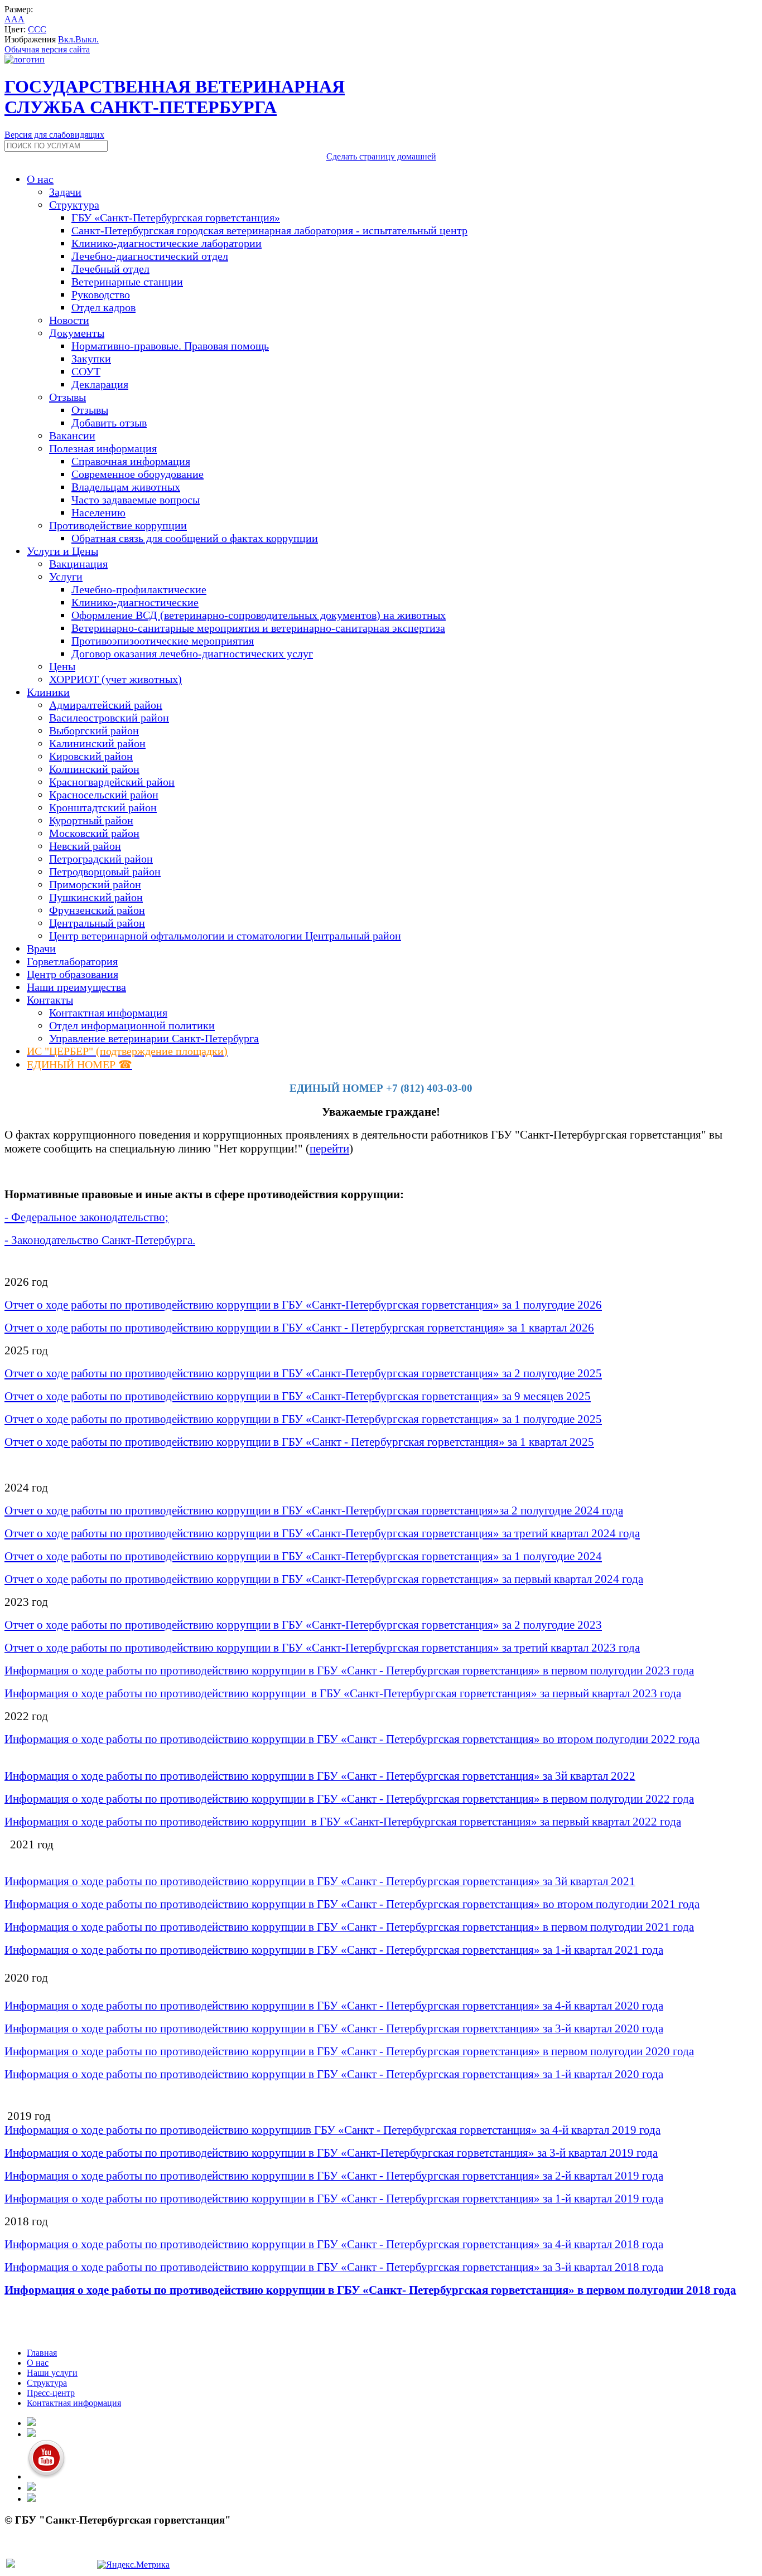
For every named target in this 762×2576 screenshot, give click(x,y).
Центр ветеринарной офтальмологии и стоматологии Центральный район (225, 936)
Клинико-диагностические (135, 602)
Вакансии (72, 435)
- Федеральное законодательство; (86, 1217)
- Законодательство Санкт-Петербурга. (100, 1240)
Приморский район (95, 884)
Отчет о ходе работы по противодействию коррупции (139, 1328)
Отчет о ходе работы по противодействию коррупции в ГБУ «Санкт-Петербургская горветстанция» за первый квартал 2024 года (324, 1579)
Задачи (65, 192)
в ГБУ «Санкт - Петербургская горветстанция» (390, 1328)
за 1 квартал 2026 (551, 1328)
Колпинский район (94, 769)
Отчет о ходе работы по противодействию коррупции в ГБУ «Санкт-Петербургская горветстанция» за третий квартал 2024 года (322, 1533)
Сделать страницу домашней (381, 156)
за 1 (510, 1305)
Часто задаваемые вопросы (136, 500)
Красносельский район (104, 795)
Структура (47, 2383)
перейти (329, 1149)
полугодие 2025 (561, 1419)
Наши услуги (52, 2373)
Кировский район (91, 756)
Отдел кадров (103, 307)
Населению (98, 512)
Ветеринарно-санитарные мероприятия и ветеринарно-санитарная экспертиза (258, 628)
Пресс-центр (51, 2393)
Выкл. (87, 39)
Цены (62, 666)
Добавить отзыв (109, 423)
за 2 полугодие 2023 (552, 1625)
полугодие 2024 (561, 1556)
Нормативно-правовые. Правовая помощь (170, 346)
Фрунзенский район (97, 910)
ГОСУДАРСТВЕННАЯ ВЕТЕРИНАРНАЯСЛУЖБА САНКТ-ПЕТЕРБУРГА (175, 97)
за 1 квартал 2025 (551, 1442)
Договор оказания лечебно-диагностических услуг (192, 653)
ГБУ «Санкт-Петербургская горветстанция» (176, 217)
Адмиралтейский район (106, 705)
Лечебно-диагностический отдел (150, 256)
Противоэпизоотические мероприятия (163, 641)
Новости (69, 320)
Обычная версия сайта (47, 49)
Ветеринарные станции (127, 282)
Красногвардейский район (112, 782)
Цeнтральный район (97, 923)
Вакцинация (78, 564)
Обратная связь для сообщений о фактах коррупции (195, 538)
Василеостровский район (109, 718)
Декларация (100, 384)
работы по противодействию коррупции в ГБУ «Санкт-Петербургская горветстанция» (284, 1305)
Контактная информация (108, 1013)
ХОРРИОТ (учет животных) (115, 679)
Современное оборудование (138, 474)
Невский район (85, 846)
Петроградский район (101, 859)
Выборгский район (94, 730)
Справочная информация (131, 461)
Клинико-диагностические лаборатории (167, 243)
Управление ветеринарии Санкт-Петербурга (154, 1038)
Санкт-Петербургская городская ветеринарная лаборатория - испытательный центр (269, 230)
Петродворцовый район (105, 871)
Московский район (94, 833)
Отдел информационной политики (132, 1025)
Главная (42, 2353)
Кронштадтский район (103, 807)
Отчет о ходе (36, 1305)
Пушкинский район (96, 897)
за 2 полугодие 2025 (551, 1373)
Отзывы (90, 410)
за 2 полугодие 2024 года (561, 1510)
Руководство (101, 294)
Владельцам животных (126, 487)
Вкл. (67, 39)
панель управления (41, 2552)
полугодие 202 (558, 1305)
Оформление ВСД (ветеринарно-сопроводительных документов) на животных (259, 615)
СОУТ (86, 371)
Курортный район (91, 820)
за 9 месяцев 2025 (545, 1396)
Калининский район (97, 743)
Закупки (91, 359)
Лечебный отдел (110, 269)
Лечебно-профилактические (139, 589)
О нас (38, 2363)
